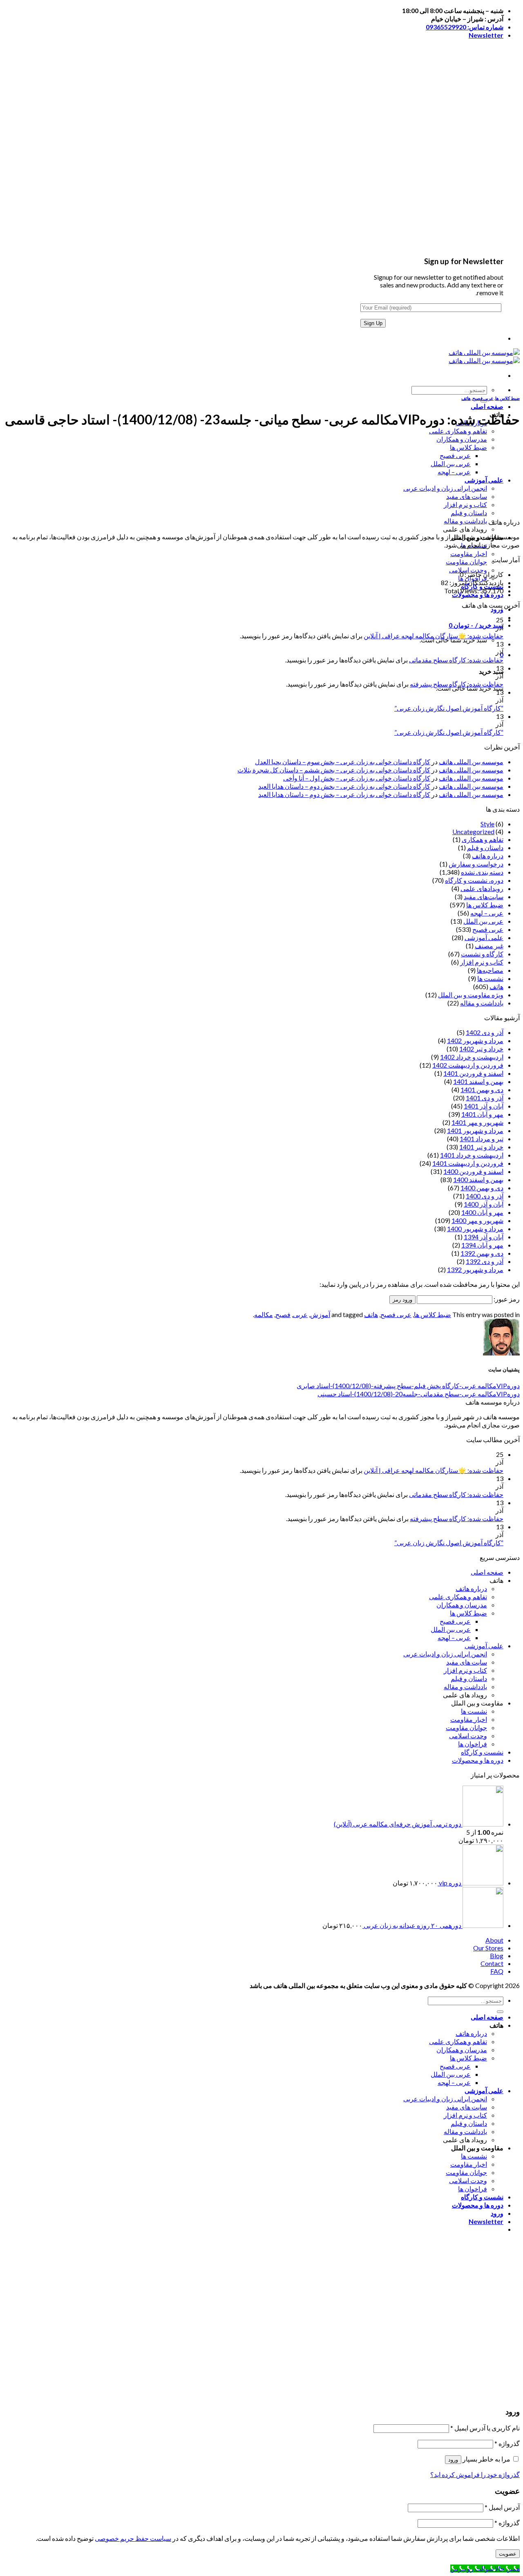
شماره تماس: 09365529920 (465, 27)
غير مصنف (489, 946)
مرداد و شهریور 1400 (475, 1229)
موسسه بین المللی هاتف (471, 762)
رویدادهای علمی (482, 888)
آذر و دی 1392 (485, 1261)
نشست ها (490, 978)
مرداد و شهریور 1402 (475, 1040)
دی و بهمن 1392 (482, 1253)
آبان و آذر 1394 (484, 1237)
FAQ (497, 1971)
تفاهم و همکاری (483, 839)
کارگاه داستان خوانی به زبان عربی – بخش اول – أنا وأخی (357, 778)
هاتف (466, 398)
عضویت (469, 2387)
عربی (300, 1314)
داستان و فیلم (469, 513)
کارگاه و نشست (482, 954)
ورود (451, 2387)
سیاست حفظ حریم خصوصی (133, 2538)
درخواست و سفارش (476, 864)
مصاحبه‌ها (490, 970)
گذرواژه (507, 2443)
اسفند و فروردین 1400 (473, 1171)
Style (487, 824)
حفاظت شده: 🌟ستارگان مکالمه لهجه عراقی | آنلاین (434, 636)
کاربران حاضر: (483, 574)
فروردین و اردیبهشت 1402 (468, 1065)
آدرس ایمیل (502, 2507)
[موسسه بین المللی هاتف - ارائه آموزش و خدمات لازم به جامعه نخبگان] (484, 356)
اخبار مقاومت (469, 553)
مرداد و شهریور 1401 (475, 1130)
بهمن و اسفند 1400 (478, 1179)
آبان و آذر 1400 (484, 1204)
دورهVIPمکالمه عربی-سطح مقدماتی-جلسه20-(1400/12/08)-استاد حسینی (419, 1394)
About (494, 1940)
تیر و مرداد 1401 (482, 1139)
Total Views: (462, 591)
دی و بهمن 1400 (482, 1188)
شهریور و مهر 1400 (477, 1220)
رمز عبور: (506, 1299)
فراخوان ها (473, 1744)
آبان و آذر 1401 (484, 1106)
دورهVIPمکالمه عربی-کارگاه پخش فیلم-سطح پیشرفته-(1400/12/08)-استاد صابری (408, 1386)
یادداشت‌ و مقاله (482, 1003)
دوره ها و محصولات (478, 1760)
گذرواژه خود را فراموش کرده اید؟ (475, 2474)
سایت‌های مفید (484, 896)
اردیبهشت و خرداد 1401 (472, 1155)
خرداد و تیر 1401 (481, 1147)
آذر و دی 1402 (485, 1032)
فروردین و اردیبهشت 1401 (468, 1163)
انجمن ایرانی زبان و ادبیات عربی (445, 488)
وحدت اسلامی (468, 570)
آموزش (320, 1314)
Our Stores (488, 1948)
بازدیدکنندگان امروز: (476, 582)
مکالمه (264, 1314)
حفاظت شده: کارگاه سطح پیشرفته (457, 684)
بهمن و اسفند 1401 (478, 1081)
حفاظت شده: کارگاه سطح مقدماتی (456, 660)
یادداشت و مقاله (465, 521)
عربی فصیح (455, 455)
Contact (492, 1963)
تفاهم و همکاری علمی (458, 431)
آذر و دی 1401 (485, 1098)
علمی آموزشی (484, 480)
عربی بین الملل (451, 463)
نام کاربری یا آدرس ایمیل (485, 2428)
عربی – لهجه (454, 472)
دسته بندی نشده (482, 872)
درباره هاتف (488, 856)
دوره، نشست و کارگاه (474, 880)
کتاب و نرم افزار (465, 504)
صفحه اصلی (487, 406)
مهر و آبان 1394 (482, 1245)
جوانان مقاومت (466, 562)
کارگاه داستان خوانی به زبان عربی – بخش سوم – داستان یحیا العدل (343, 762)
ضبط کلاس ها (468, 447)
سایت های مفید (467, 496)
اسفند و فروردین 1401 (473, 1073)
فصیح (283, 1314)
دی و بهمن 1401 (482, 1089)
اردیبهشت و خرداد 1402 (472, 1057)
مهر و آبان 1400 (482, 1212)
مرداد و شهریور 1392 (475, 1269)
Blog (497, 1956)
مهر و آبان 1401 (482, 1114)
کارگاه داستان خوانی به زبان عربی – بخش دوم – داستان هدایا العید (344, 786)
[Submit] (484, 401)
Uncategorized (473, 831)
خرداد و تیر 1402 (481, 1049)
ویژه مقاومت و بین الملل (471, 995)
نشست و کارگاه (482, 1752)
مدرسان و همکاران (462, 439)
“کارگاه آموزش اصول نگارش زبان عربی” (449, 708)
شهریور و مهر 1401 (477, 1122)
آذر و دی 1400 (485, 1196)
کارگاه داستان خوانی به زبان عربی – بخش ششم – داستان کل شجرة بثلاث (334, 770)
